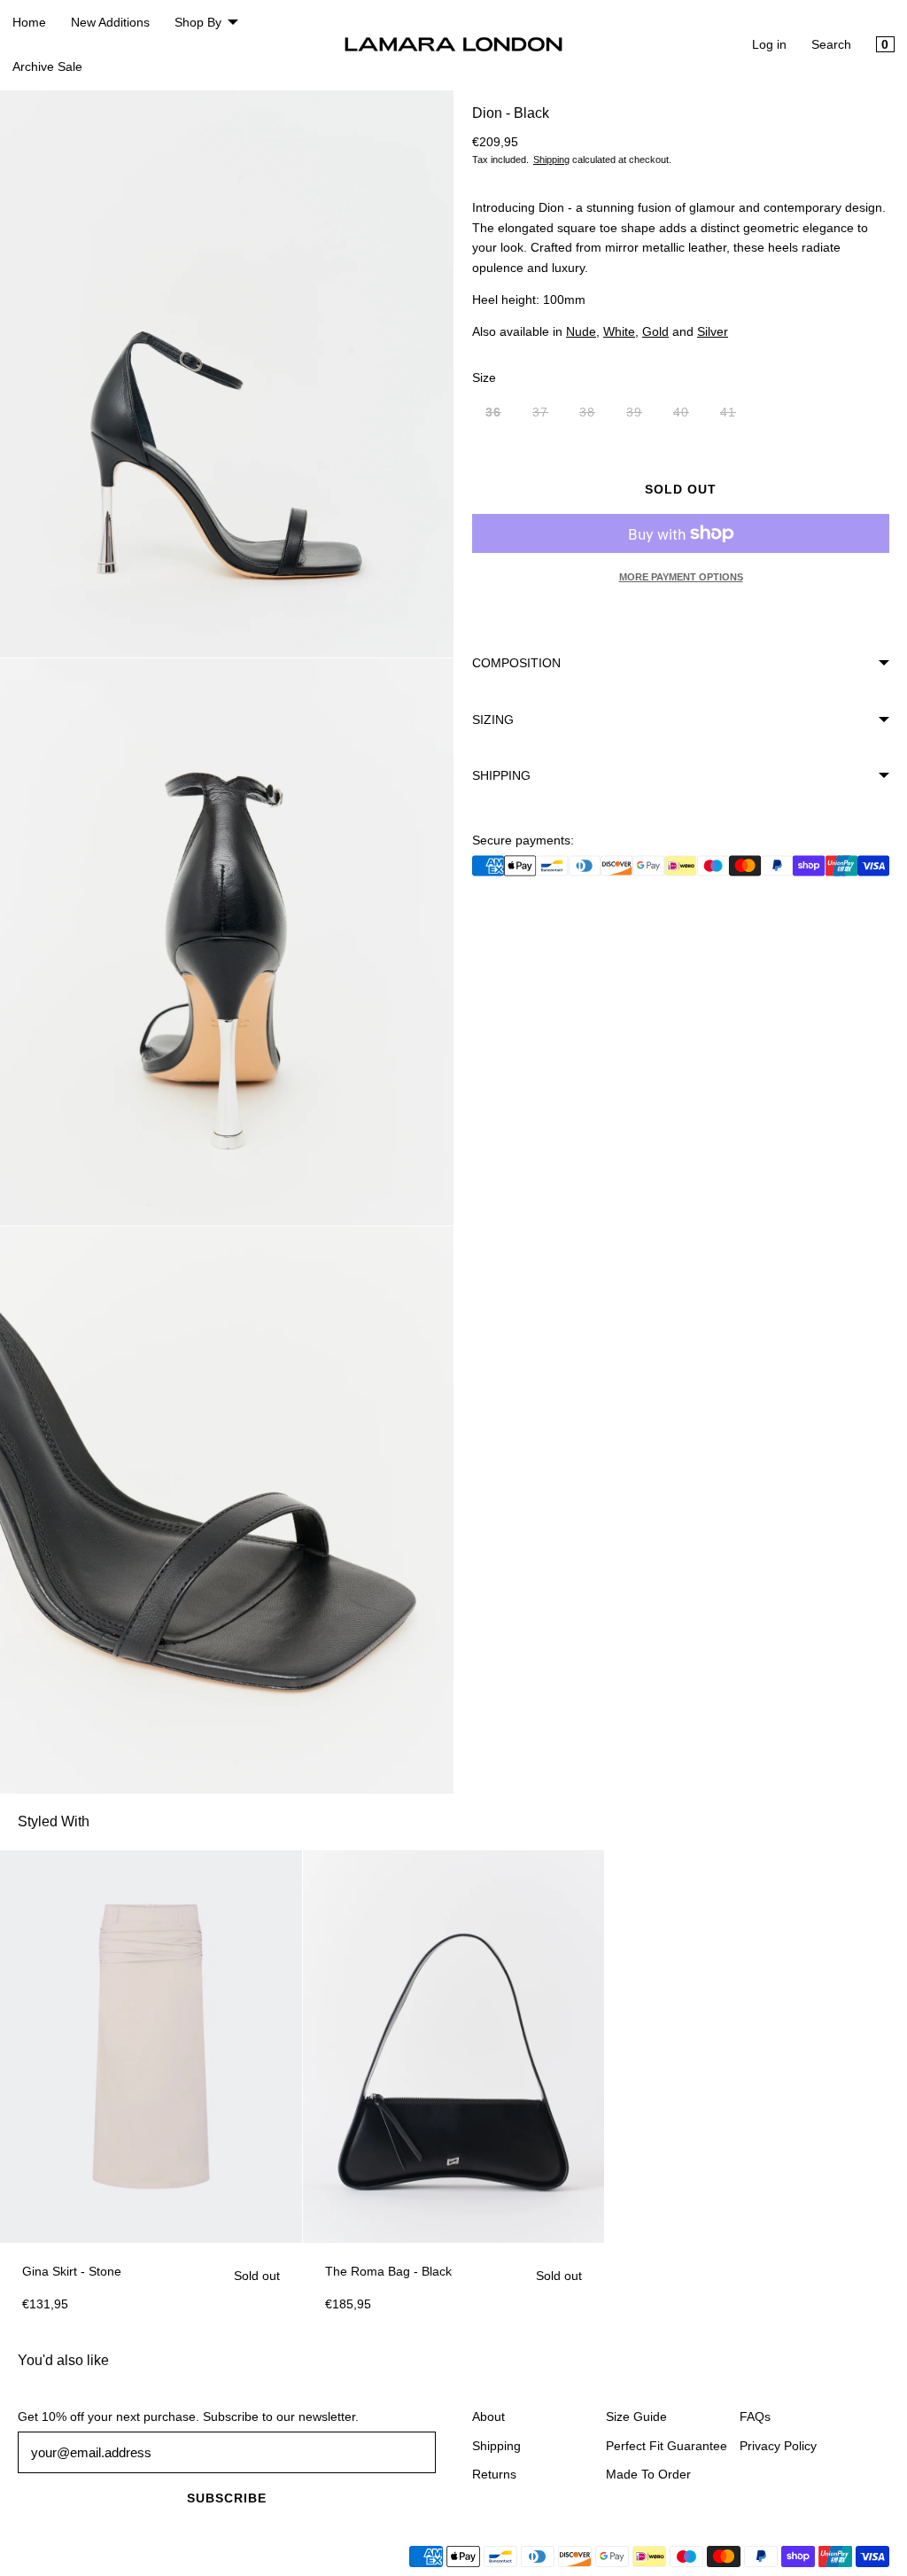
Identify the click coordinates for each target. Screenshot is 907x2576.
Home (29, 22)
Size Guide (636, 2416)
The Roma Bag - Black (388, 2271)
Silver (713, 331)
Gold (655, 331)
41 (735, 416)
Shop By (198, 22)
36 (500, 416)
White (619, 331)
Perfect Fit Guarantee (667, 2446)
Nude (581, 331)
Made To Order (648, 2474)
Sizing (493, 720)
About (488, 2416)
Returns (494, 2474)
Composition (516, 663)
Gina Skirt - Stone (72, 2271)
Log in (769, 44)
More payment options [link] (681, 577)
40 (688, 416)
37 (547, 416)
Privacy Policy (778, 2446)
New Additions (110, 22)
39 (641, 416)
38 (594, 416)
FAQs (755, 2416)
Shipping (551, 160)
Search (831, 44)
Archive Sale (47, 66)
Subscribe (227, 2498)
